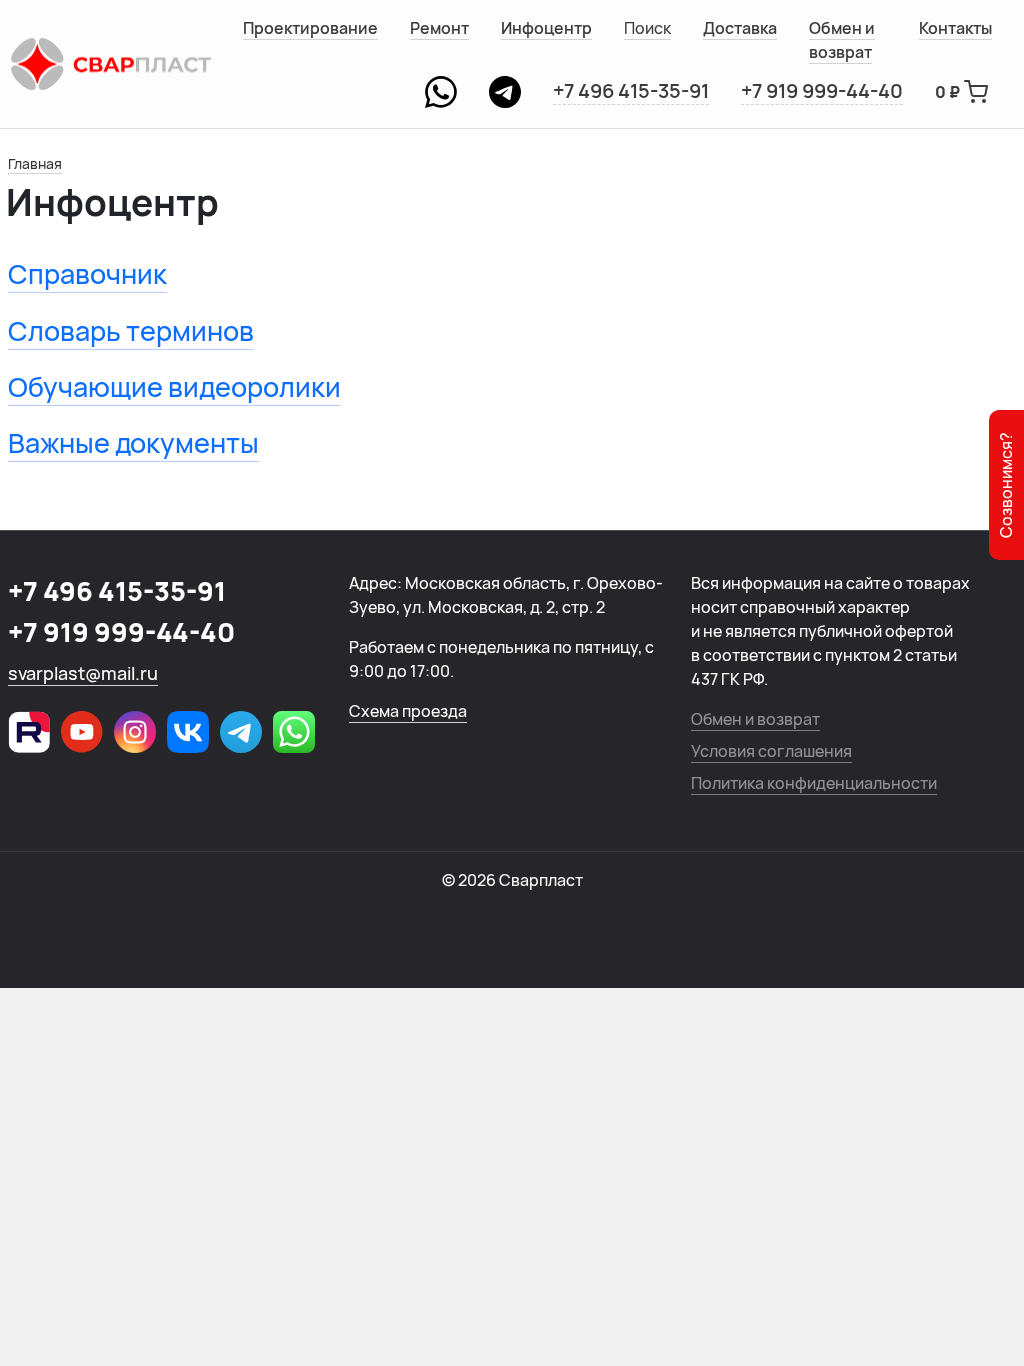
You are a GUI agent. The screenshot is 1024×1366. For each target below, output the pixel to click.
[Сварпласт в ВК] (188, 732)
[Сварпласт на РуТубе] (29, 732)
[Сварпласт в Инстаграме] (135, 732)
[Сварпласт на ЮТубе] (82, 732)
